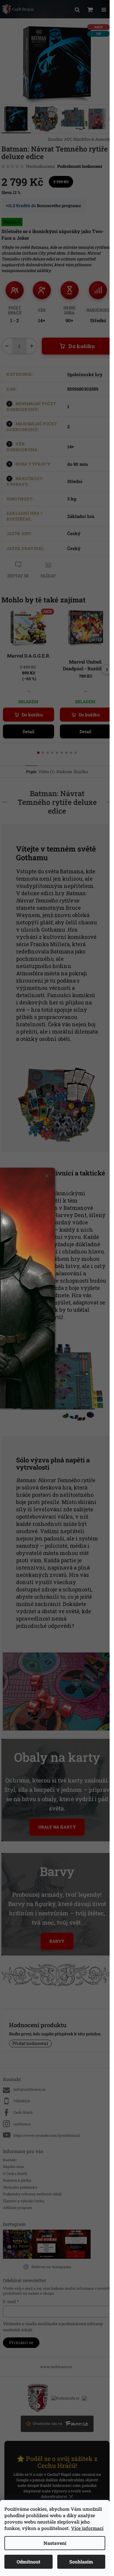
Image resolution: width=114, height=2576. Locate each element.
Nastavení (55, 2543)
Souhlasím (81, 2562)
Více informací (87, 2528)
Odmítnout (28, 2562)
